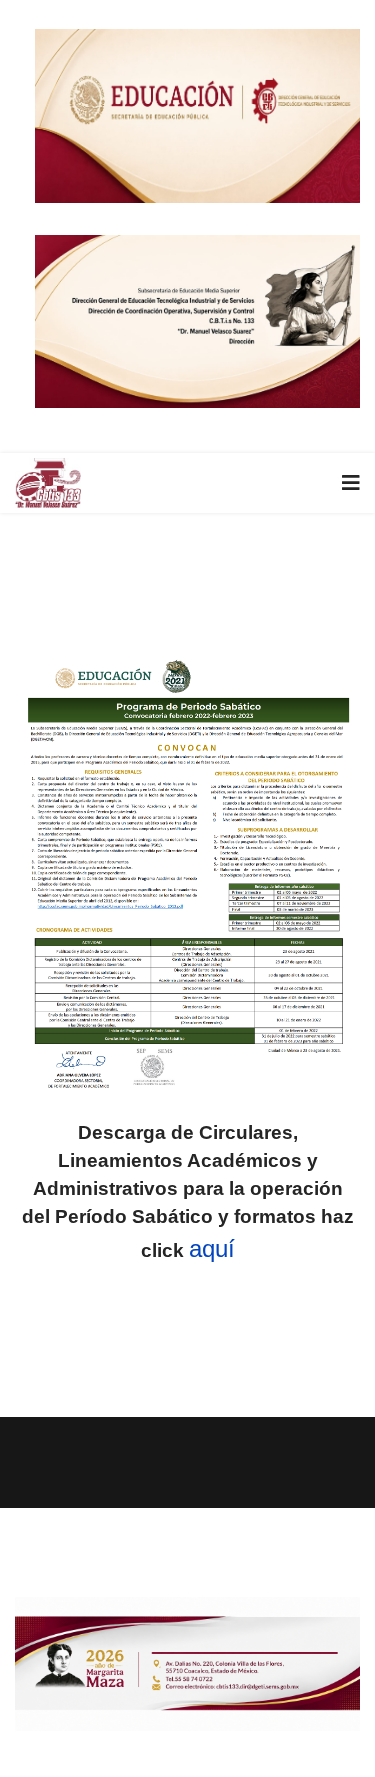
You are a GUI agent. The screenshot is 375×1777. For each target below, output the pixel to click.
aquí (212, 1248)
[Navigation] (351, 483)
